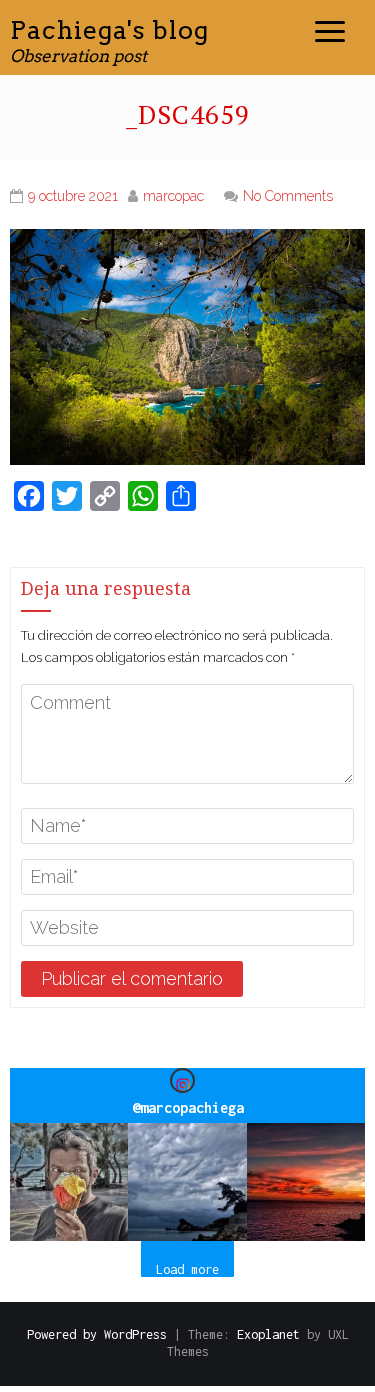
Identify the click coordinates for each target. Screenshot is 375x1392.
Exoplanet (268, 1334)
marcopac (173, 196)
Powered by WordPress (97, 1334)
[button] (69, 1182)
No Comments (288, 196)
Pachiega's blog (109, 30)
